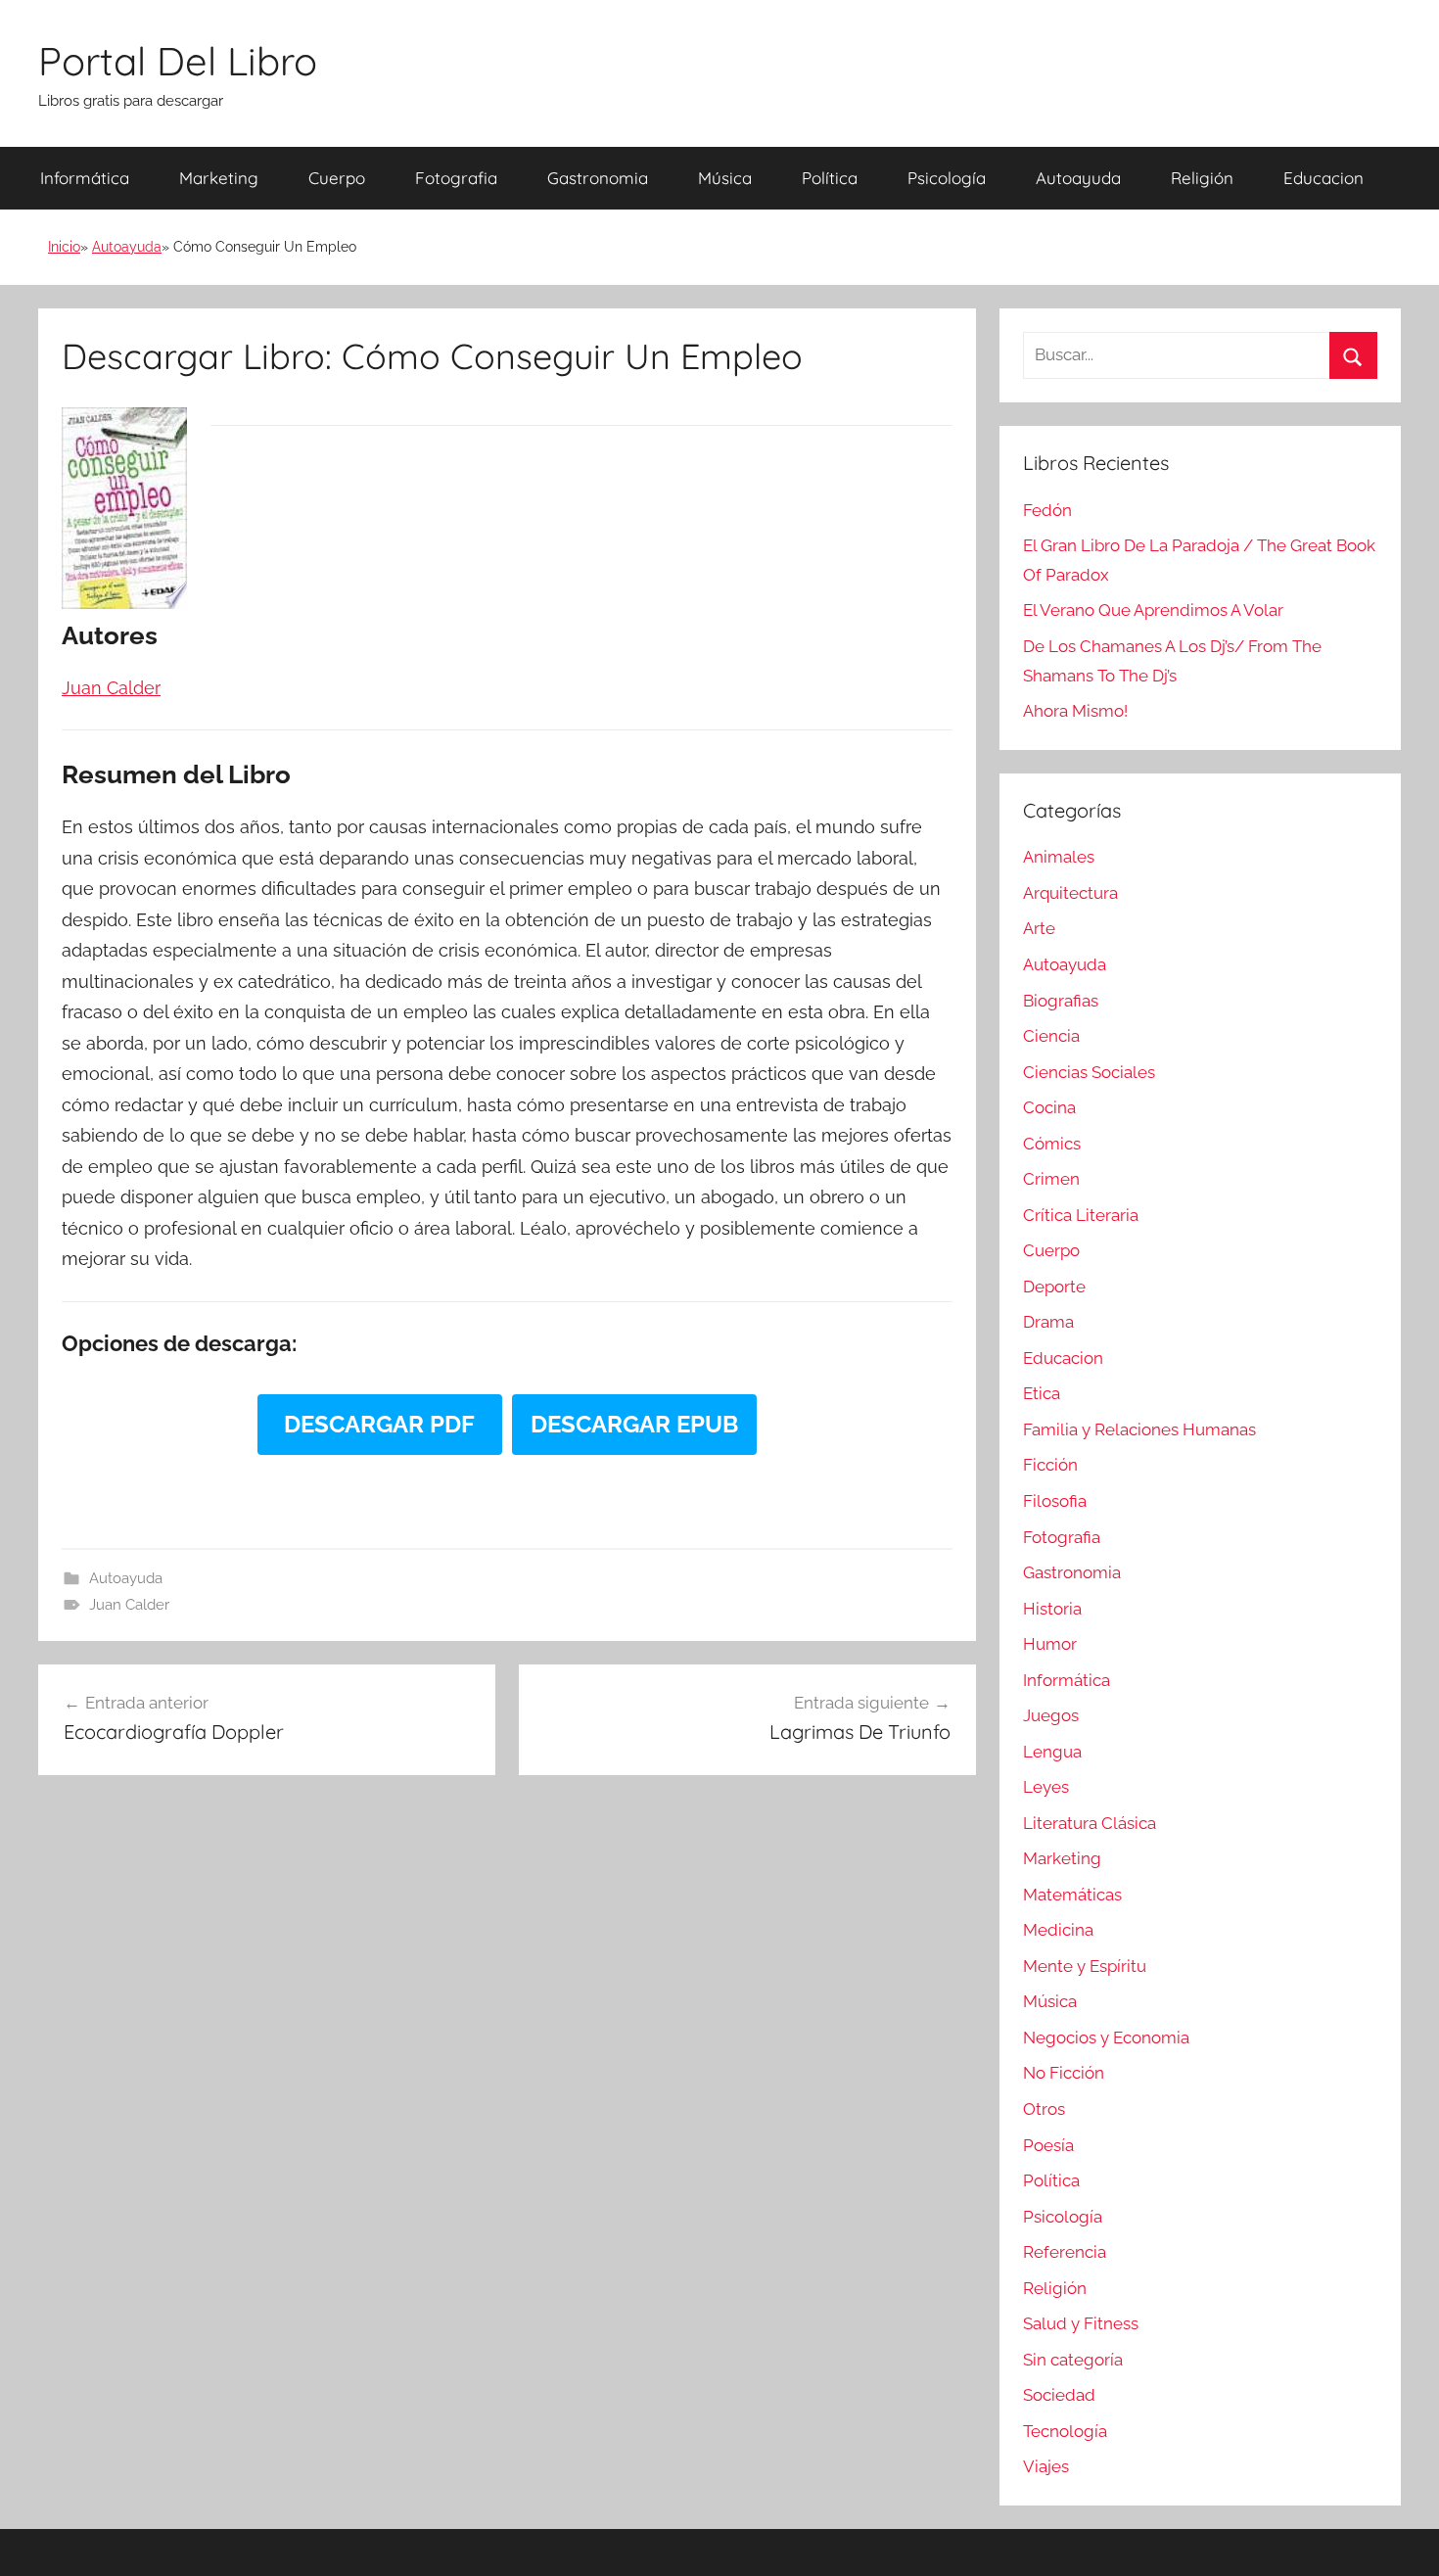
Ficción (1050, 1465)
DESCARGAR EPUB (634, 1424)
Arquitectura (1070, 893)
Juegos (1051, 1715)
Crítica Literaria (1081, 1215)
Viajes (1046, 2466)
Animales (1059, 857)
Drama (1048, 1322)
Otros (1044, 2109)
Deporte (1054, 1287)
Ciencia (1051, 1036)
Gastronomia (598, 178)
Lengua (1052, 1752)
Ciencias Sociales (1089, 1072)
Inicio (64, 247)
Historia (1052, 1609)
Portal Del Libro (178, 61)
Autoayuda (1078, 178)
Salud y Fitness (1081, 2323)
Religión (1202, 178)
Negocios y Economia (1106, 2037)
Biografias (1061, 1001)
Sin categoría (1073, 2360)
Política (830, 178)
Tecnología (1065, 2431)
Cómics (1052, 1144)
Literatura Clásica (1090, 1823)
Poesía (1048, 2145)
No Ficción (1064, 2073)
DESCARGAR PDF (379, 1424)
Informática (85, 178)
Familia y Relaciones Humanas (1139, 1429)
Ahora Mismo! (1075, 711)
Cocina (1049, 1107)
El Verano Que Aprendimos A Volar (1153, 610)
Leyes (1046, 1787)
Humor (1050, 1644)
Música (725, 178)
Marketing (219, 178)
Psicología (947, 178)
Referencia (1065, 2252)
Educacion (1323, 178)
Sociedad (1059, 2395)
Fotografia (456, 178)
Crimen (1051, 1179)
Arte (1039, 928)
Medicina (1058, 1930)
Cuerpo (337, 178)
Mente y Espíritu (1085, 1966)
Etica (1042, 1393)
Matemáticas (1072, 1895)
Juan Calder (129, 1605)
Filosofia (1055, 1501)
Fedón (1047, 510)
